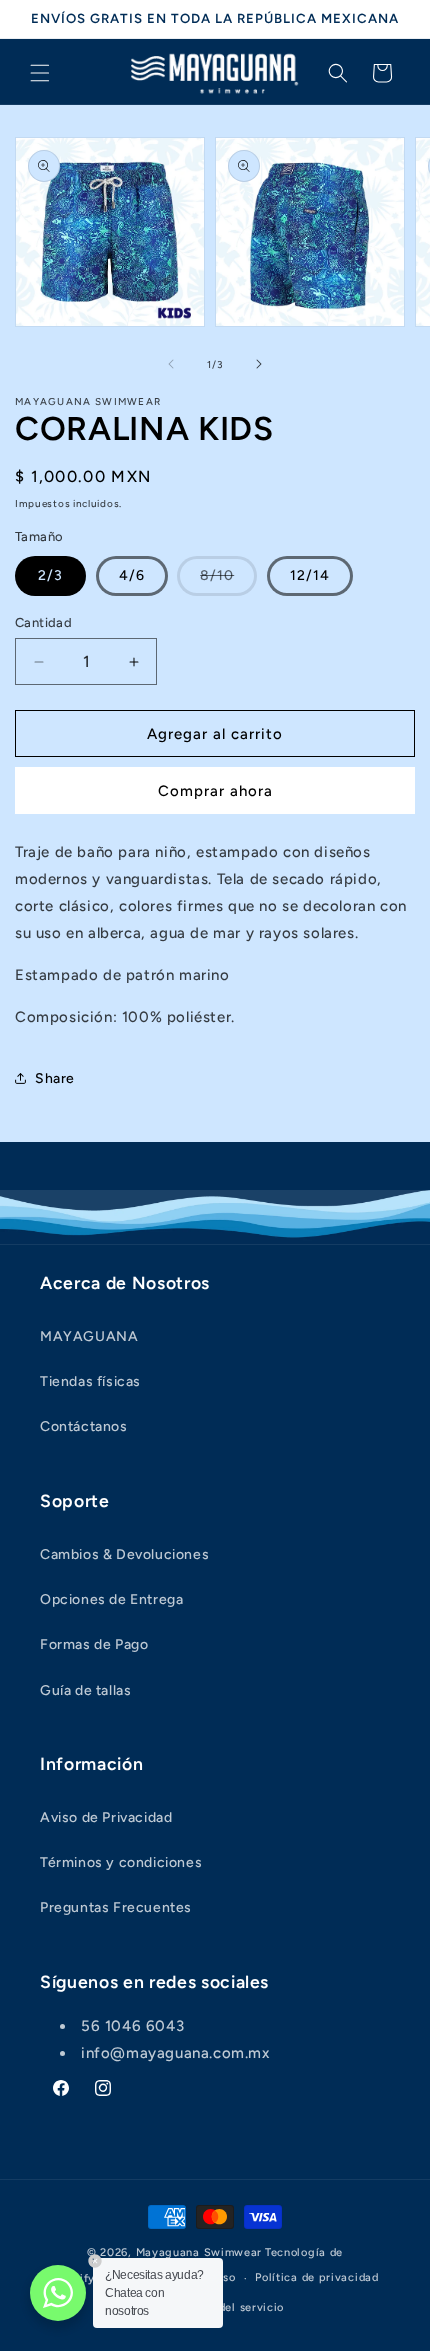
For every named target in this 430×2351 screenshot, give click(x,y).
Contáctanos (84, 1426)
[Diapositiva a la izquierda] (171, 364)
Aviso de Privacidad (106, 1817)
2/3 (50, 575)
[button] (40, 73)
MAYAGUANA (89, 1336)
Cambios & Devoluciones (124, 1554)
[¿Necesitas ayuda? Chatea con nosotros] (58, 2293)
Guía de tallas (85, 1690)
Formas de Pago (94, 1644)
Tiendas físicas (90, 1381)
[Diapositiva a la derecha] (259, 364)
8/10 (228, 581)
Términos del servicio (225, 2307)
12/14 (310, 575)
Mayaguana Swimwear (199, 2252)
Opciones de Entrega (111, 1599)
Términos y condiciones (121, 1862)
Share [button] (55, 1078)
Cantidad (43, 622)
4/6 (132, 575)
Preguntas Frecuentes (116, 1907)
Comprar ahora (215, 791)
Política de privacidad (316, 2277)
